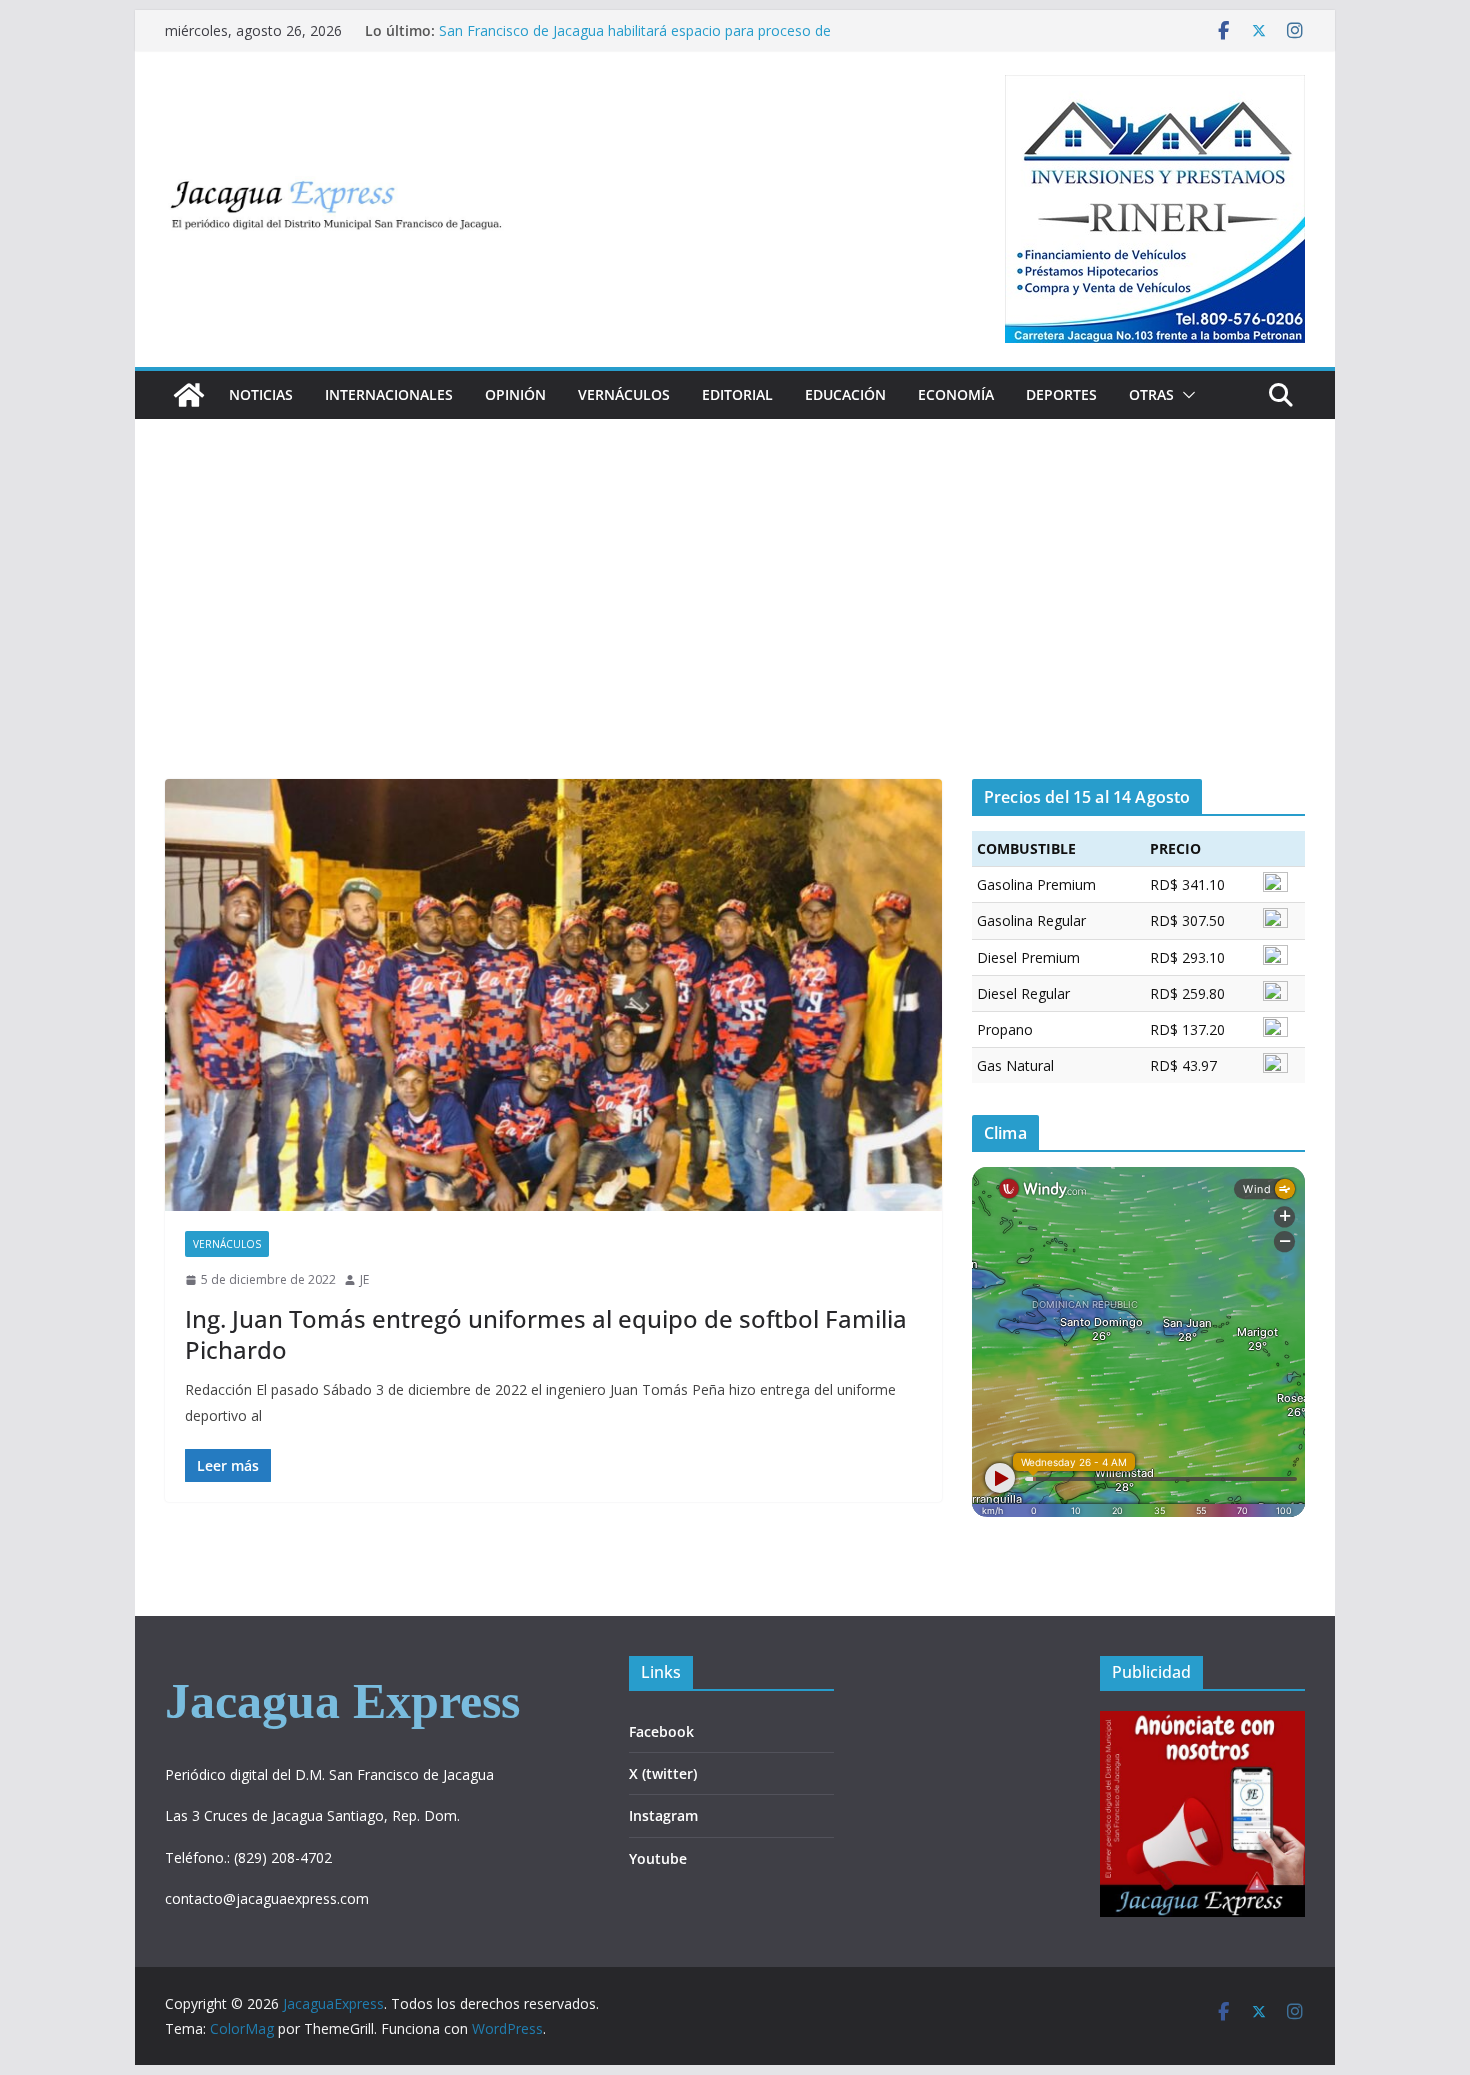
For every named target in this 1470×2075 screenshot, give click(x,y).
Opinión (515, 394)
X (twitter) (663, 1773)
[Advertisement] (735, 629)
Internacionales (389, 394)
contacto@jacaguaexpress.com (267, 1898)
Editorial (737, 394)
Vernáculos (624, 394)
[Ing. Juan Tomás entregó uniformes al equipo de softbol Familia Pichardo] (553, 995)
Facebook (661, 1731)
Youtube (658, 1858)
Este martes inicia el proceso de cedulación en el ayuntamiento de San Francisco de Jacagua (596, 38)
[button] (1185, 395)
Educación (845, 394)
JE (364, 1279)
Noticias (261, 394)
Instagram (663, 1815)
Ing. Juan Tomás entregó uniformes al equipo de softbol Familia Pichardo (546, 1334)
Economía (956, 394)
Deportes (1061, 394)
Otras (1151, 394)
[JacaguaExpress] (189, 395)
